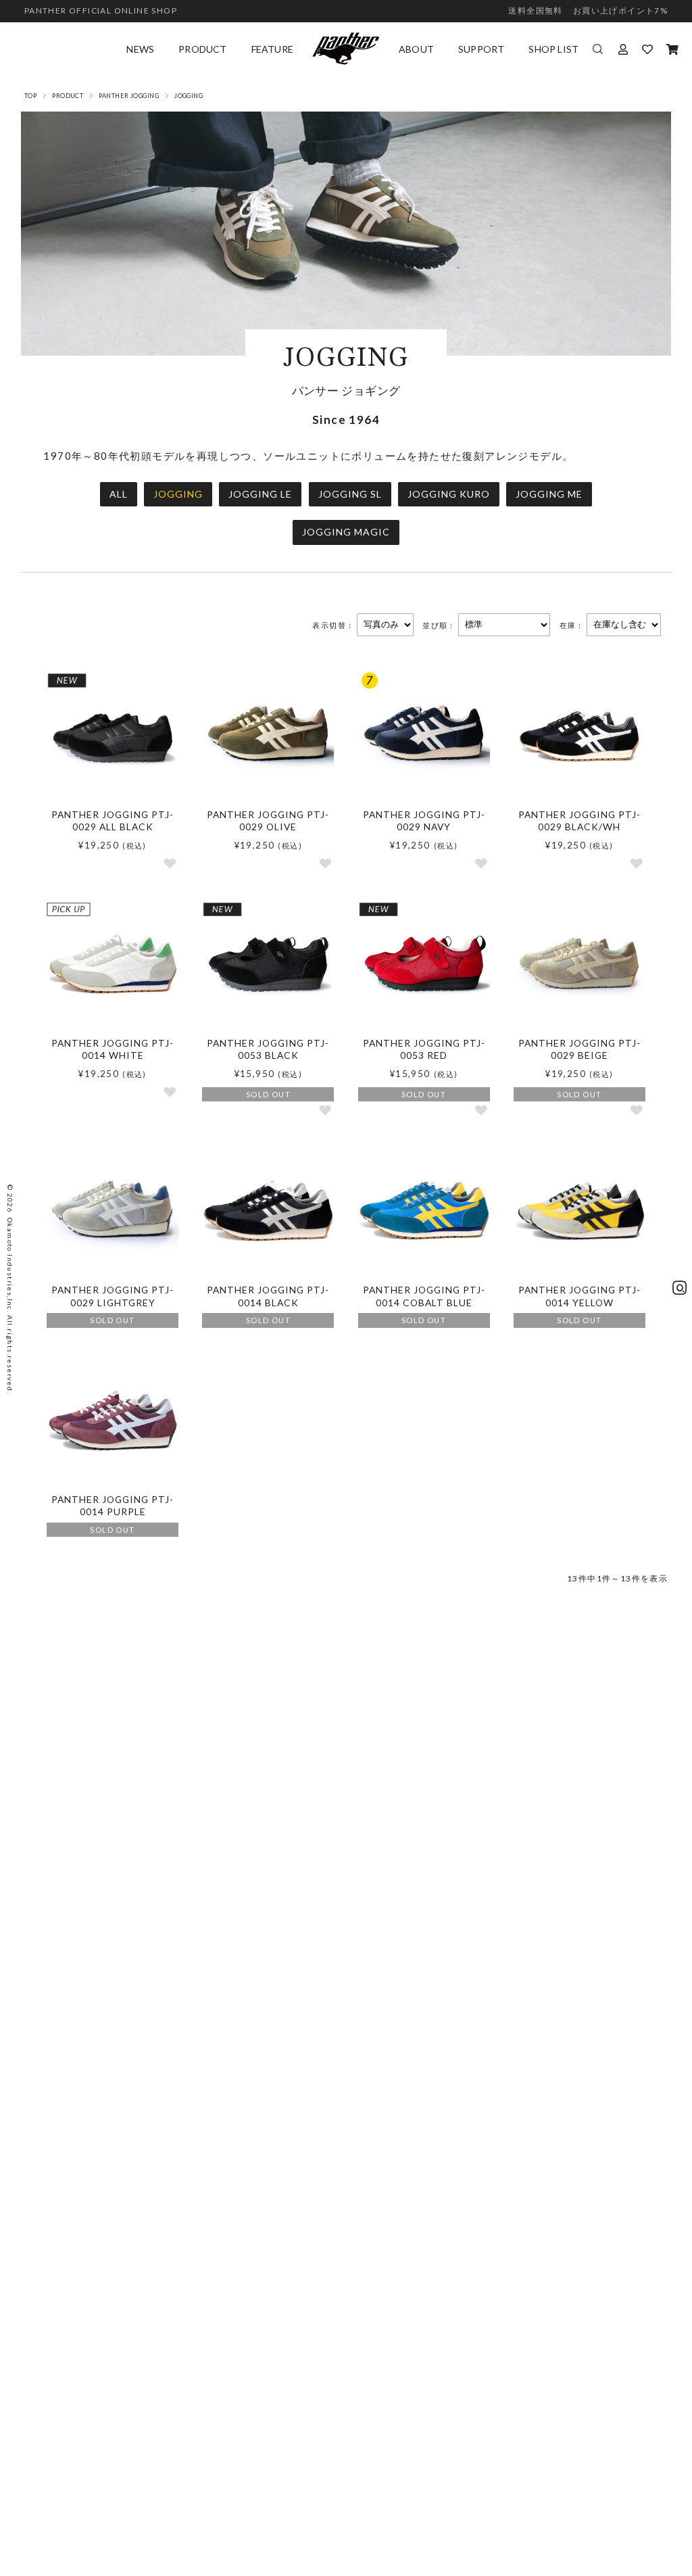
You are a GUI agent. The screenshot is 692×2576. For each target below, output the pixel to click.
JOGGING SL (350, 494)
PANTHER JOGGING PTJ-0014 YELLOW (579, 1296)
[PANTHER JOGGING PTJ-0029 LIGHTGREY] (113, 1211)
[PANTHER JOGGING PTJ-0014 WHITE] (113, 964)
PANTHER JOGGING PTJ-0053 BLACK (268, 1049)
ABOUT (416, 49)
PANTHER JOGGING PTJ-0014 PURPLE (113, 1506)
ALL (119, 494)
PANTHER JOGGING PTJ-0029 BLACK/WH (579, 821)
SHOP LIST (553, 49)
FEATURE (272, 49)
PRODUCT (202, 49)
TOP (30, 96)
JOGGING (178, 494)
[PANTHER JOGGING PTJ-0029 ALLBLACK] (113, 736)
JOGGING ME (549, 494)
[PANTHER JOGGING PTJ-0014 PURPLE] (113, 1421)
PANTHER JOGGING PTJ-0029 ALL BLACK (113, 821)
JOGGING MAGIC (346, 532)
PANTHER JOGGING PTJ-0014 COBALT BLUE (424, 1296)
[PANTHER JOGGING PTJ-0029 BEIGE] (579, 964)
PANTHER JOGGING (129, 96)
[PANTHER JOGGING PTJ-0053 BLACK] (268, 964)
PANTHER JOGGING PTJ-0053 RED (424, 1049)
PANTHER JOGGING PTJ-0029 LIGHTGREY (113, 1296)
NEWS (140, 49)
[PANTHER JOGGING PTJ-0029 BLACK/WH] (579, 736)
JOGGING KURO (449, 494)
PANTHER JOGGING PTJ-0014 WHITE (113, 1049)
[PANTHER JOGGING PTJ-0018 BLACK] (268, 1211)
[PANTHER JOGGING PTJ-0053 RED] (424, 964)
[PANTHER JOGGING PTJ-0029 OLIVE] (268, 736)
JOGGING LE (260, 494)
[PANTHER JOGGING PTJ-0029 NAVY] (424, 736)
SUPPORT (481, 49)
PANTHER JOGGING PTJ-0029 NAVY (424, 821)
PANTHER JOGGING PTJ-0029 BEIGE (579, 1049)
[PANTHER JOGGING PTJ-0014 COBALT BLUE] (424, 1211)
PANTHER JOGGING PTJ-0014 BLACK (268, 1296)
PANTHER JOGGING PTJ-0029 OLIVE (268, 821)
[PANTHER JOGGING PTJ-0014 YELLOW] (579, 1211)
